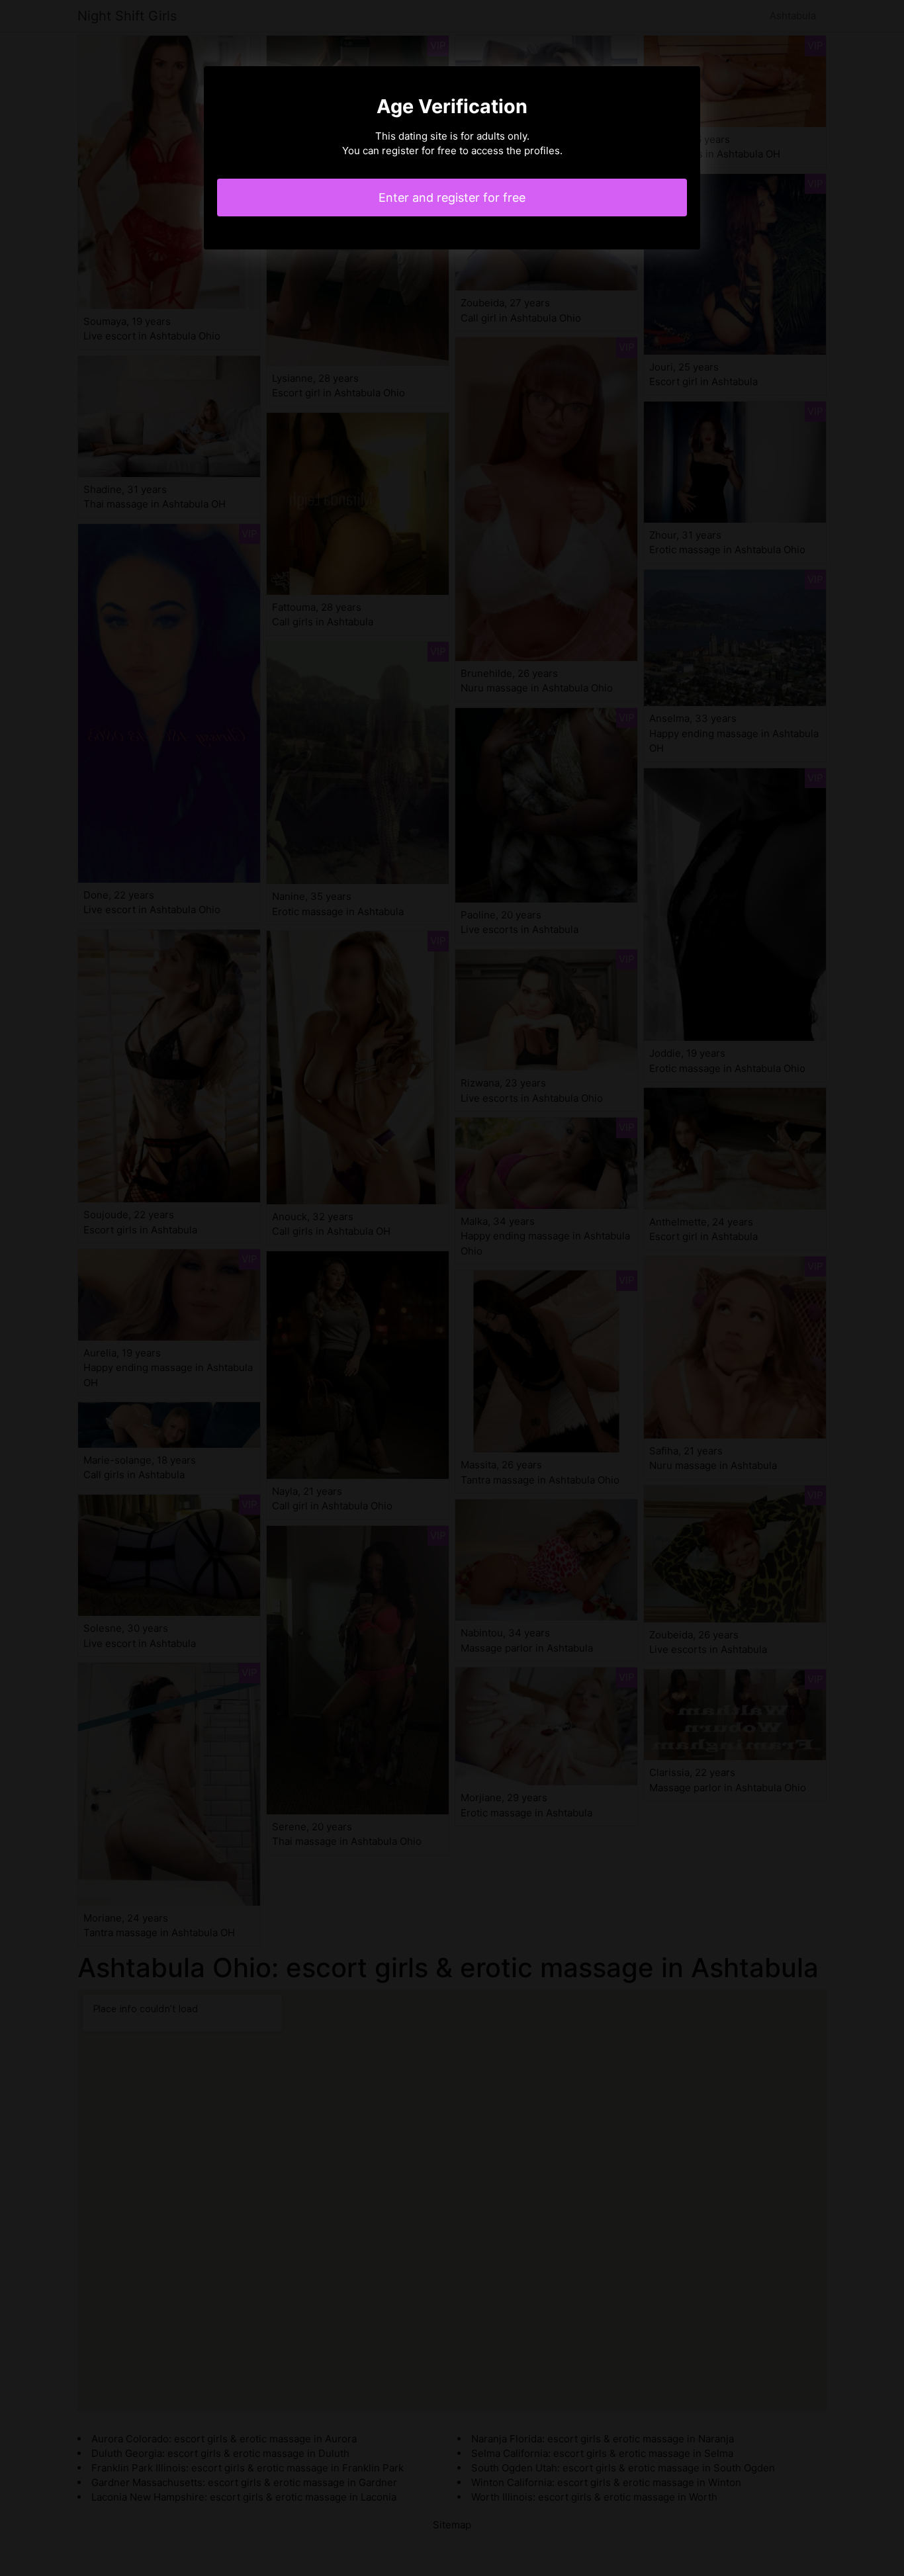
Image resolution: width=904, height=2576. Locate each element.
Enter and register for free (452, 198)
